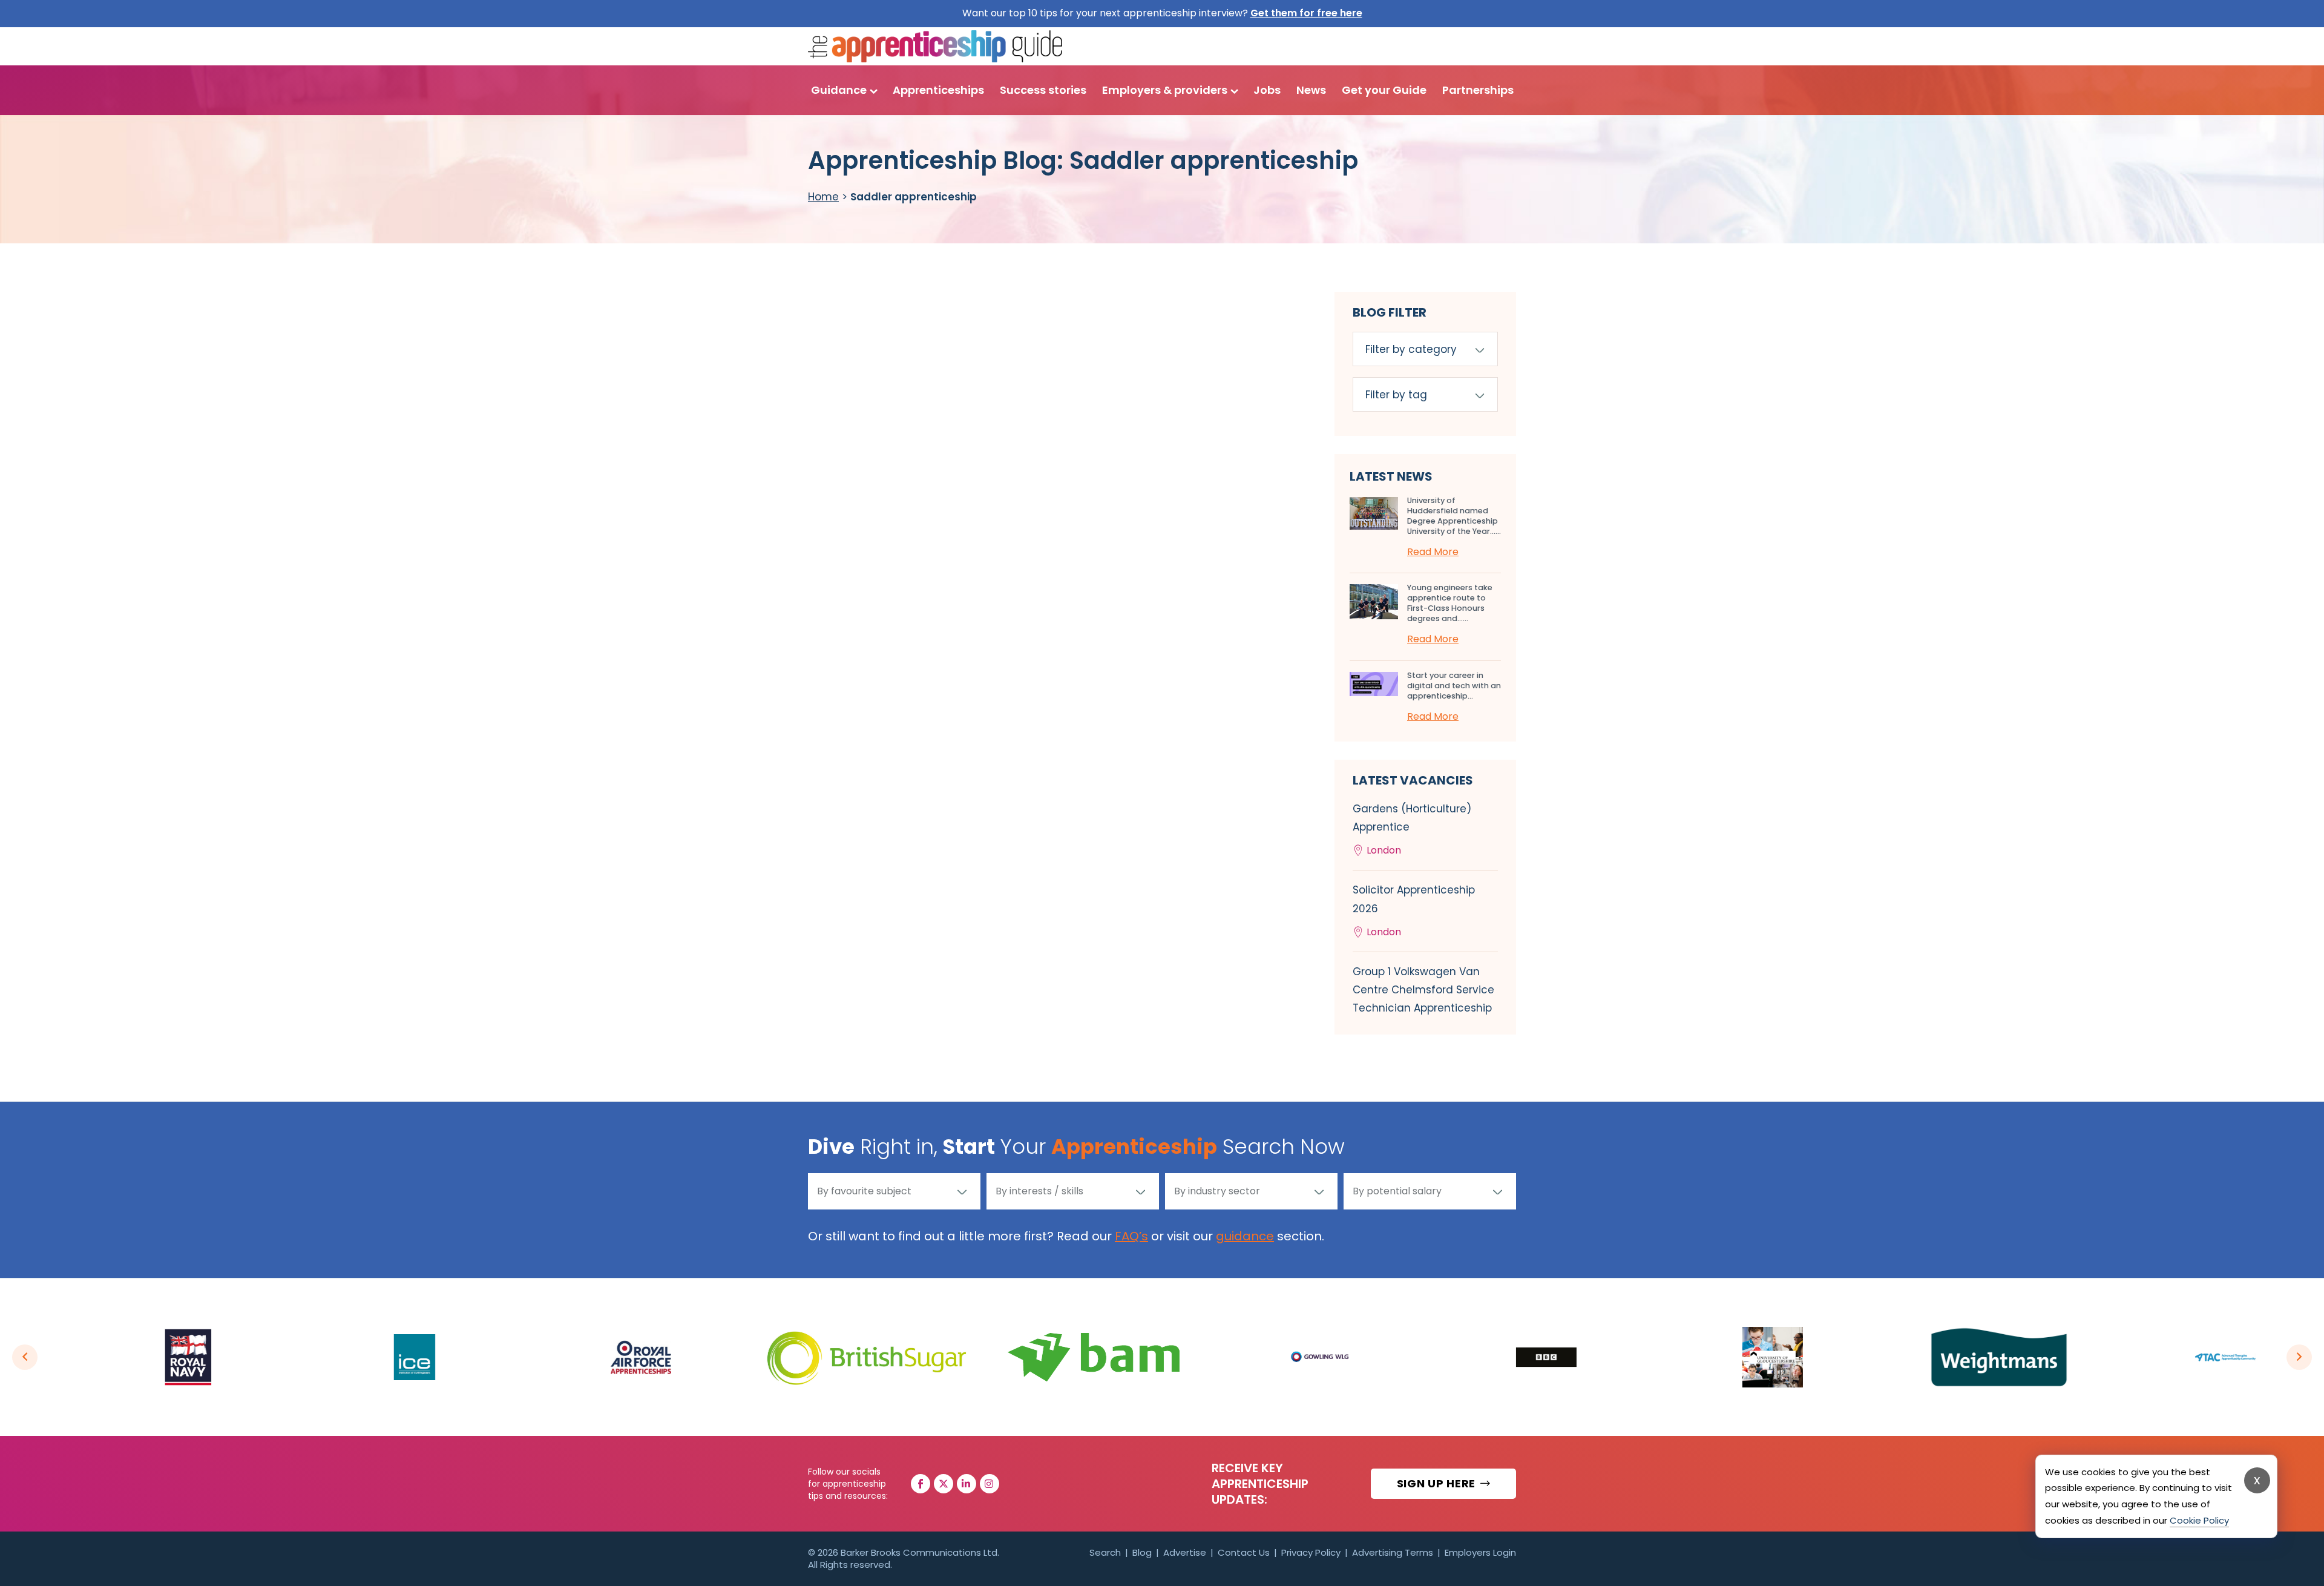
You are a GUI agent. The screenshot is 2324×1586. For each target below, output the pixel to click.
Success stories (1043, 90)
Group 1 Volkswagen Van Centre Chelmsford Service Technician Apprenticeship (1423, 990)
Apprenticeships (938, 90)
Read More (1433, 552)
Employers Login (1480, 1552)
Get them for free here (1306, 13)
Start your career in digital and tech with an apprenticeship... (1454, 686)
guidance (1245, 1236)
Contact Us (1244, 1552)
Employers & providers (1165, 90)
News (1311, 90)
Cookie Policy (2199, 1520)
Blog (1142, 1552)
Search (1105, 1552)
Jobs (1267, 90)
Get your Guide (1384, 90)
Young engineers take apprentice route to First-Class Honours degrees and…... (1450, 603)
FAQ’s (1131, 1236)
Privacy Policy (1311, 1552)
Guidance (839, 90)
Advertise (1185, 1552)
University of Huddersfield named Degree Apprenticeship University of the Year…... (1454, 516)
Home (823, 197)
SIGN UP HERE (1438, 1483)
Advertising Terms (1393, 1552)
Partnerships (1478, 90)
